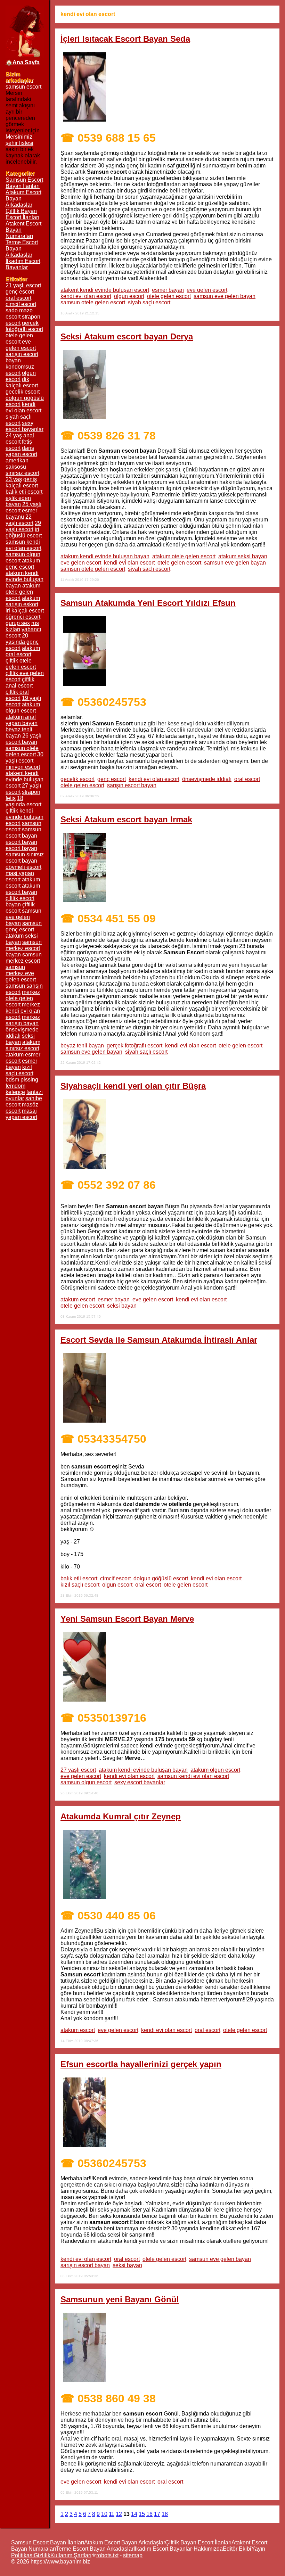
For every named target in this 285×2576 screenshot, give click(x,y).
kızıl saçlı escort (80, 1585)
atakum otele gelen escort (184, 556)
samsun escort (23, 87)
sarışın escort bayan (132, 785)
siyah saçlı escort (149, 302)
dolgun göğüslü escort (161, 1578)
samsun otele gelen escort (93, 302)
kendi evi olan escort (86, 296)
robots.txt (107, 2555)
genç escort (112, 779)
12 (119, 2514)
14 (134, 2514)
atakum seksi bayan (243, 556)
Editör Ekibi (237, 2549)
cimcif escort (115, 1578)
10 (104, 2514)
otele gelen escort (169, 296)
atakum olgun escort (215, 1770)
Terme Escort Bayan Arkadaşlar (95, 2549)
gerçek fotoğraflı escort (135, 1046)
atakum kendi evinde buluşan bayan (105, 556)
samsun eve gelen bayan (225, 296)
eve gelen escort (207, 290)
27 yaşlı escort (78, 1770)
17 (157, 2514)
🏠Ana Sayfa (23, 62)
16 (149, 2514)
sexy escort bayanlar (140, 1782)
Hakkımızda (208, 2549)
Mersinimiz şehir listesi (19, 140)
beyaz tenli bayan (82, 1046)
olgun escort (129, 296)
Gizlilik (42, 2555)
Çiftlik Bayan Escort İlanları (22, 214)
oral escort (247, 779)
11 (112, 2514)
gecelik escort (78, 779)
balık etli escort (79, 1578)
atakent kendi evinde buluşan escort (105, 290)
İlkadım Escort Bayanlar (23, 264)
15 (142, 2514)
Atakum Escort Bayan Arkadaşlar (125, 2542)
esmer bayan (168, 290)
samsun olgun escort (86, 1782)
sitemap (133, 2555)
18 (165, 2514)
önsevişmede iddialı (207, 779)
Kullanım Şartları (71, 2555)
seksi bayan (122, 1306)
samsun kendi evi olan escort (193, 1776)
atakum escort (78, 1299)
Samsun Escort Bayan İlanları (24, 183)
